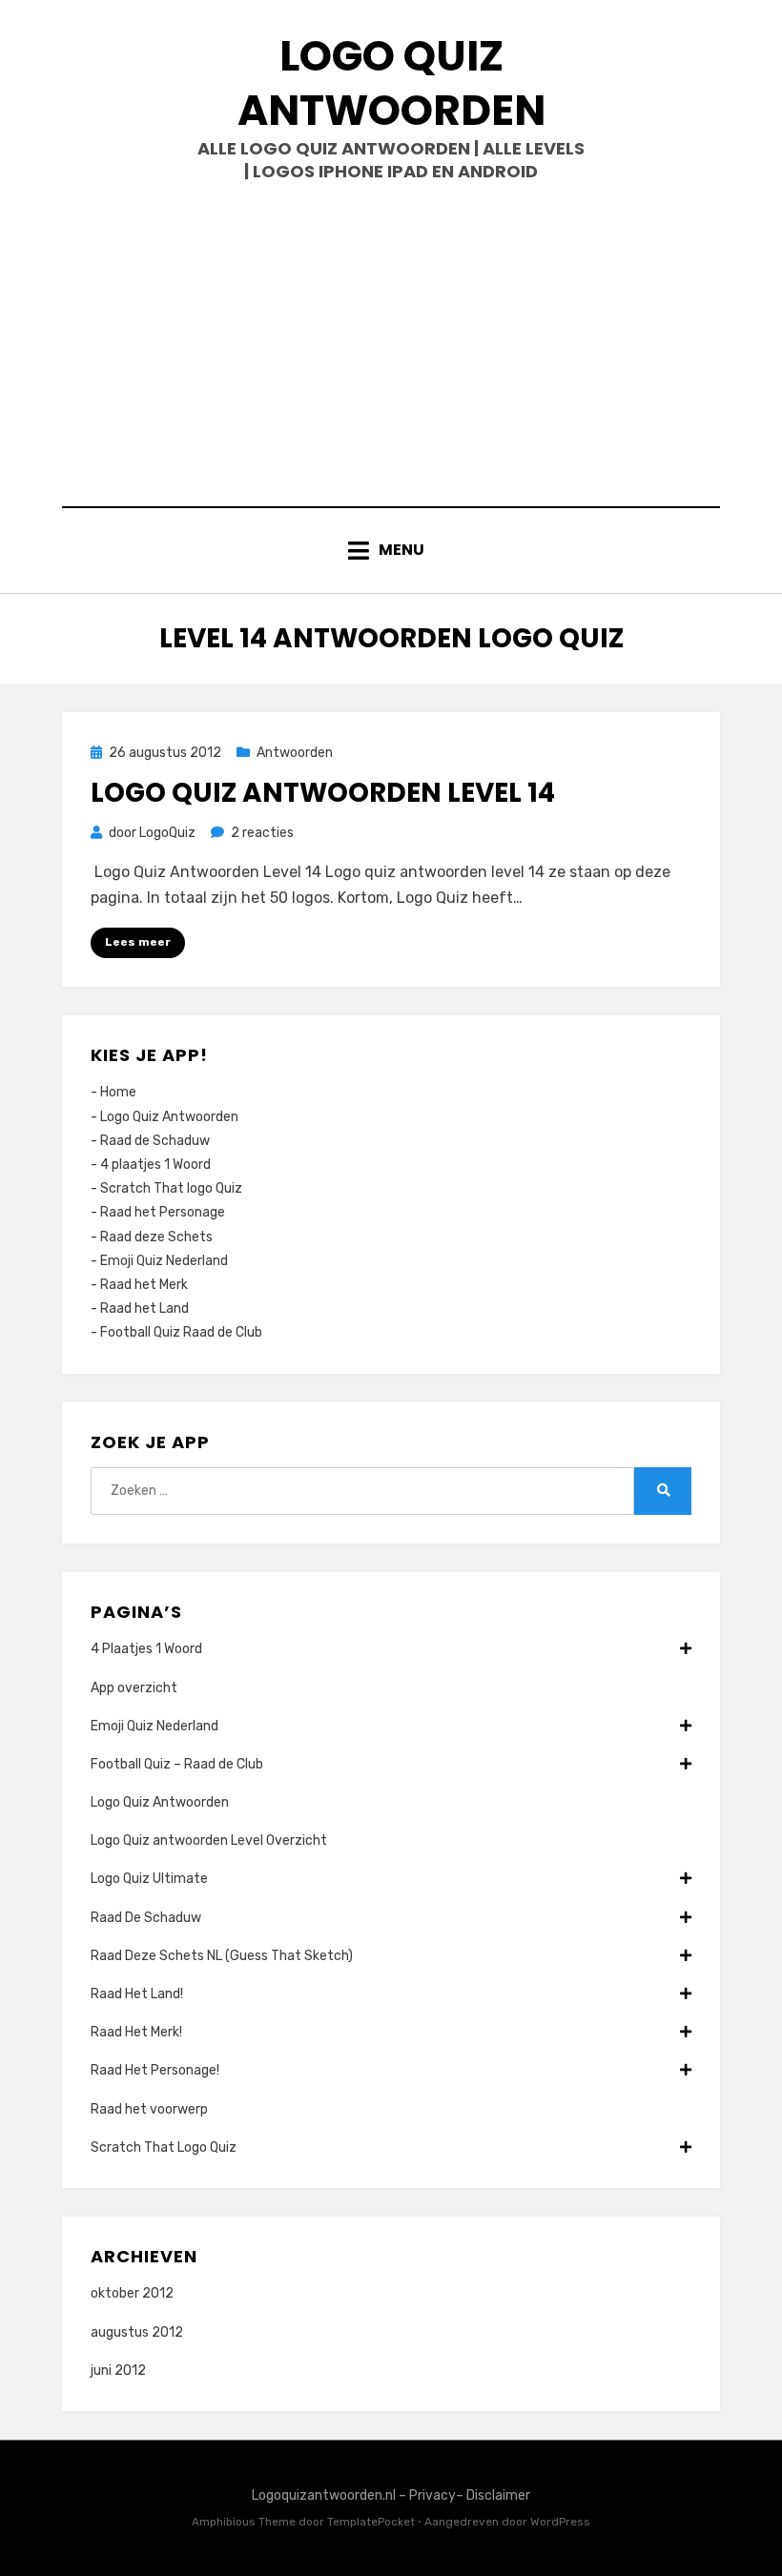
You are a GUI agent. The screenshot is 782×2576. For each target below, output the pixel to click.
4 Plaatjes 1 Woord (146, 1649)
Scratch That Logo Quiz (164, 2147)
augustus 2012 (137, 2332)
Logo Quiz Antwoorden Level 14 (323, 793)
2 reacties (262, 833)
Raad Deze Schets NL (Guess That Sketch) (222, 1956)
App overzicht (134, 1688)
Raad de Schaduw (155, 1141)
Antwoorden (295, 753)
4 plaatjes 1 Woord (155, 1165)
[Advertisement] (391, 344)
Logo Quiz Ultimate (149, 1879)
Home (118, 1092)
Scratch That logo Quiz (171, 1188)
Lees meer (138, 942)
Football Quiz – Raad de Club (177, 1764)
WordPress (560, 2522)
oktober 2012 (132, 2293)
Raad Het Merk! (136, 2032)
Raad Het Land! (137, 1994)
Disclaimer (498, 2495)
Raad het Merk (144, 1285)
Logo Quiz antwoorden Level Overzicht (209, 1840)
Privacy (432, 2495)
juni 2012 (118, 2371)
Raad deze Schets (156, 1237)
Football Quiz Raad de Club (181, 1332)
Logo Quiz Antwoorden (391, 83)
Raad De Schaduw (146, 1918)
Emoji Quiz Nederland (164, 1261)
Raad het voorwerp (149, 2109)
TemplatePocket (371, 2522)
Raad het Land (144, 1308)
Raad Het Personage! (155, 2070)
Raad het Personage (163, 1212)
